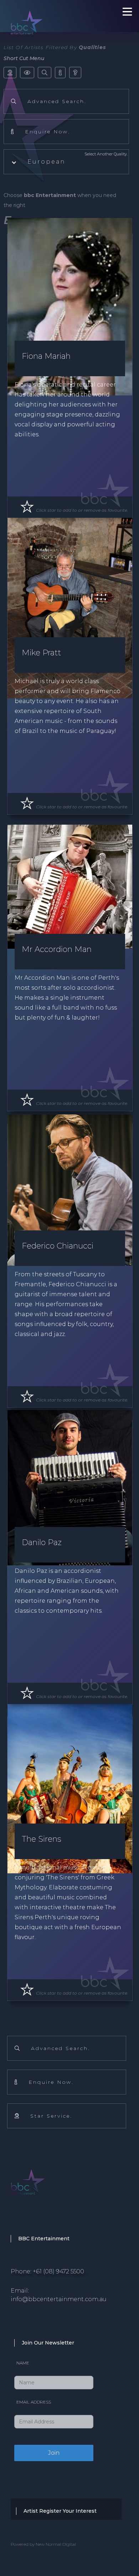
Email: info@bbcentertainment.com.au (59, 2295)
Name (23, 2363)
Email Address (34, 2402)
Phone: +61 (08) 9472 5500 (47, 2271)
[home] (50, 14)
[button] (66, 162)
